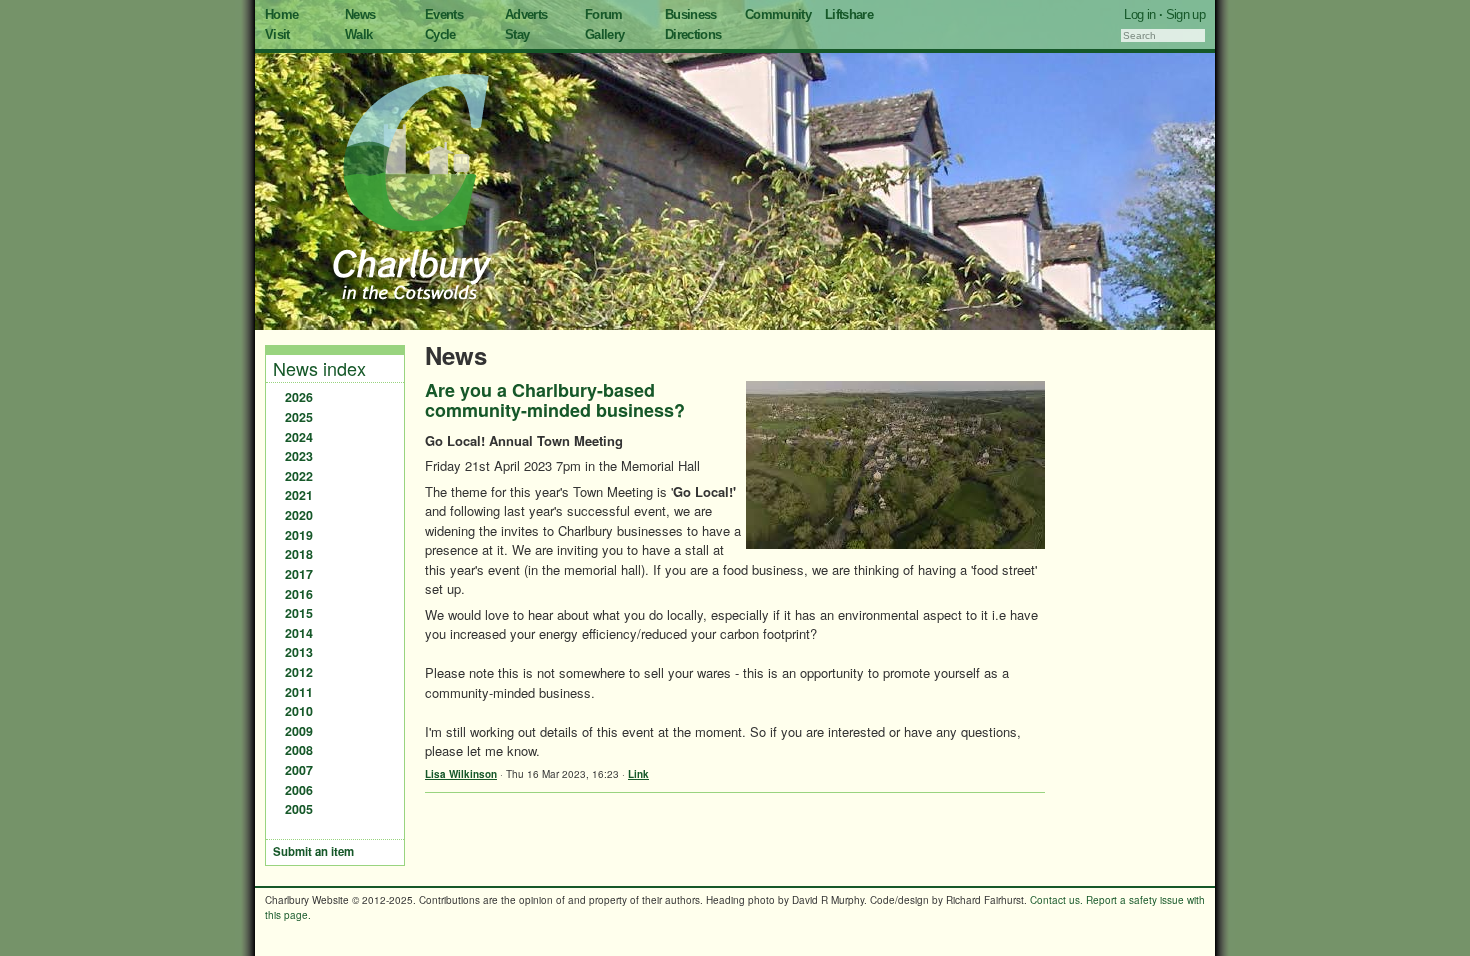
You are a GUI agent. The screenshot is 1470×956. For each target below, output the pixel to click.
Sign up (1185, 14)
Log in (1139, 14)
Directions (693, 34)
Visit (277, 34)
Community (778, 14)
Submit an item (313, 851)
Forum (604, 14)
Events (444, 14)
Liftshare (849, 14)
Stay (517, 34)
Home (281, 14)
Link (638, 774)
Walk (358, 34)
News (360, 14)
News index (319, 368)
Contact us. (1056, 900)
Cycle (440, 34)
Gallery (604, 34)
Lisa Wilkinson (461, 774)
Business (691, 14)
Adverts (526, 14)
